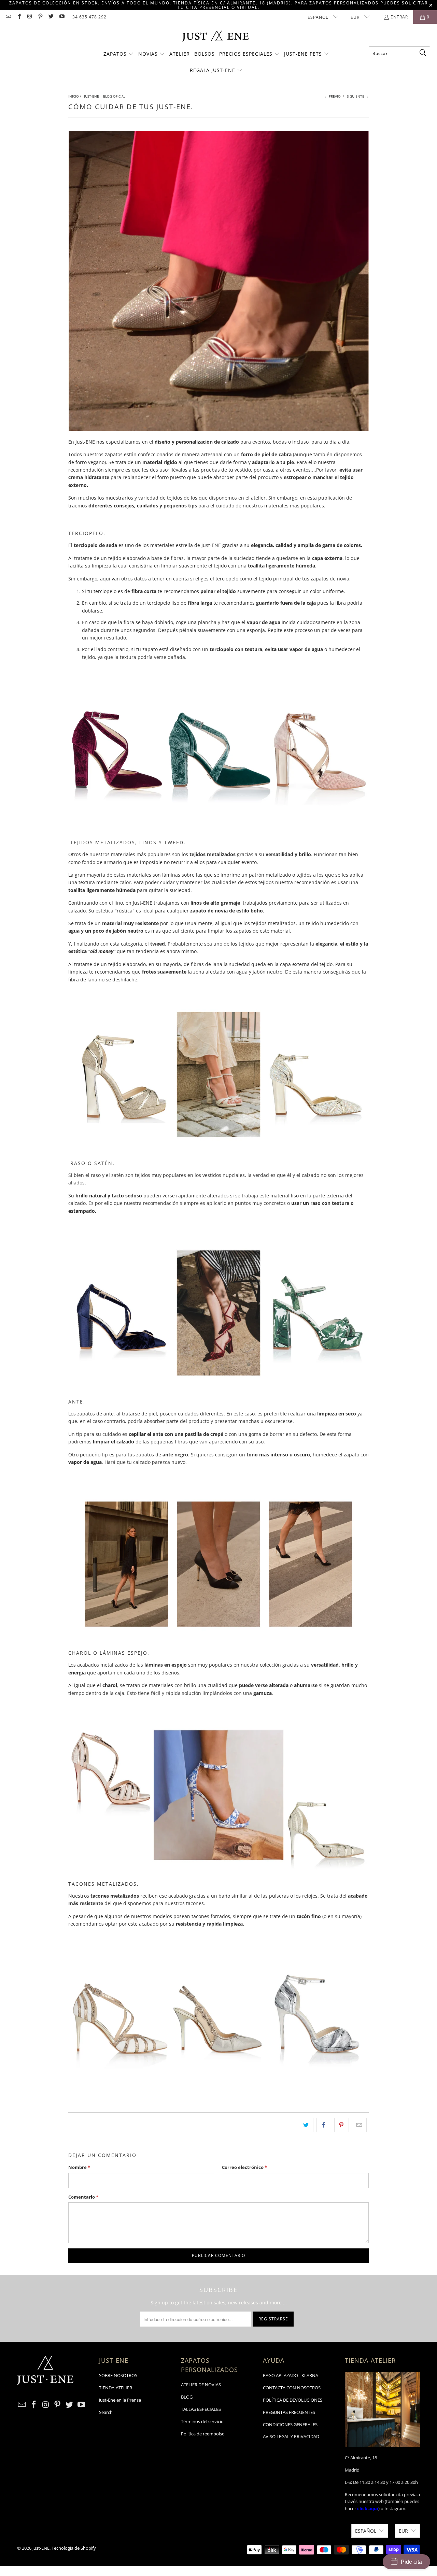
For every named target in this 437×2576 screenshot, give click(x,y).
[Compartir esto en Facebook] (324, 2125)
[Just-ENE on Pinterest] (40, 17)
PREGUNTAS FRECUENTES (289, 2412)
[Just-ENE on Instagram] (30, 17)
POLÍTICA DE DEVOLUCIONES (293, 2400)
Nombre (79, 2167)
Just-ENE (41, 2548)
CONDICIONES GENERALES (290, 2424)
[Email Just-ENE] (8, 17)
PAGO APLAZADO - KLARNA (291, 2375)
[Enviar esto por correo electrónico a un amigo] (359, 2125)
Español (319, 17)
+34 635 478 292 (88, 17)
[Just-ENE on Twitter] (51, 17)
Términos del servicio (202, 2421)
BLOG (187, 2397)
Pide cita (411, 2562)
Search (106, 2412)
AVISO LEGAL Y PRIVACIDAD (291, 2436)
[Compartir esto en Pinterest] (342, 2125)
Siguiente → (358, 96)
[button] (119, 54)
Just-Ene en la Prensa (120, 2400)
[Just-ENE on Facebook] (19, 17)
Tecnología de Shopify (74, 2548)
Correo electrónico (244, 2167)
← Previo (333, 96)
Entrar (399, 17)
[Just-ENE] (215, 37)
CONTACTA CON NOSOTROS (292, 2388)
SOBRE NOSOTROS (118, 2375)
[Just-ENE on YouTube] (61, 17)
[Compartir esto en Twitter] (306, 2125)
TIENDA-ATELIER (116, 2388)
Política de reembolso (203, 2434)
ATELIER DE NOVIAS (201, 2385)
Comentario (83, 2197)
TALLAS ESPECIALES (201, 2409)
